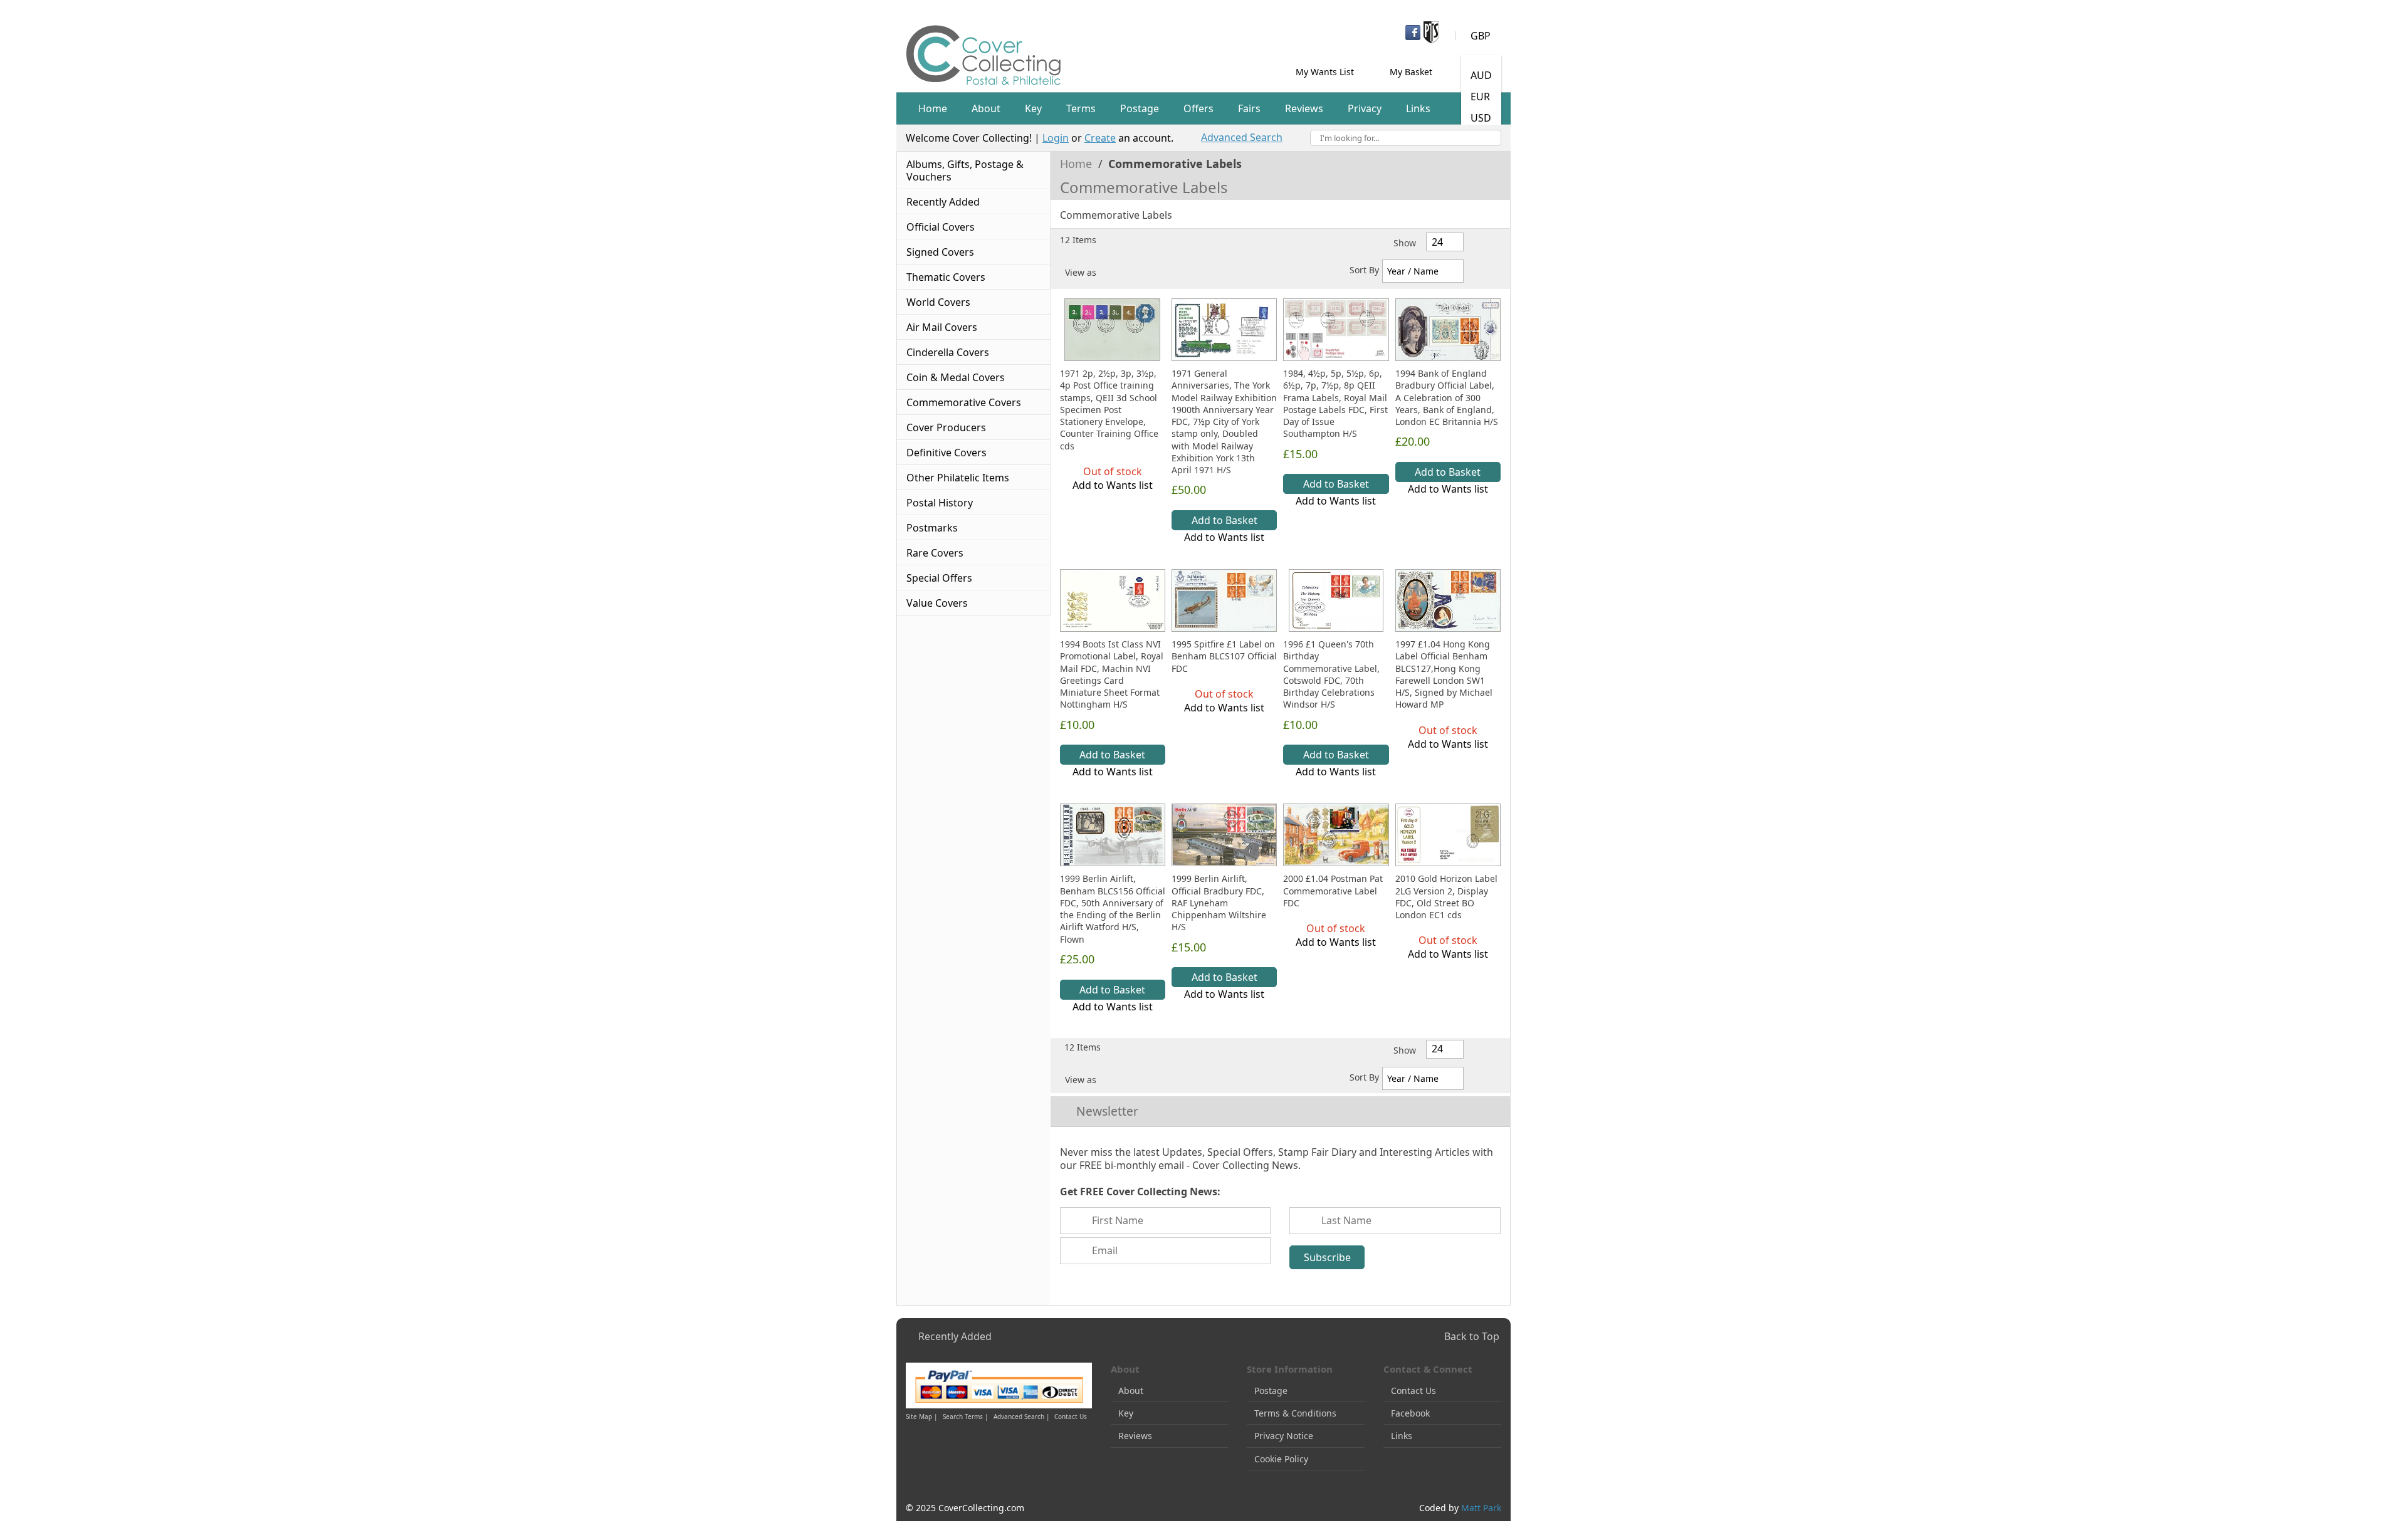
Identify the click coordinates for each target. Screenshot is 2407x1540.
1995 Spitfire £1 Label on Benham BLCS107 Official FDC (1224, 656)
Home (1078, 164)
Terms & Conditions (1295, 1413)
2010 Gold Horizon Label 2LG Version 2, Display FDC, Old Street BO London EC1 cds (1446, 897)
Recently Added (955, 1336)
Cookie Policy (1281, 1459)
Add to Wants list (1113, 485)
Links (1402, 1436)
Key (1126, 1413)
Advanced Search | (1023, 1417)
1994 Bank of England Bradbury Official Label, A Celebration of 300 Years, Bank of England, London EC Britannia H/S (1447, 397)
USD (1481, 118)
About (1131, 1391)
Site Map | (922, 1417)
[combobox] (1406, 138)
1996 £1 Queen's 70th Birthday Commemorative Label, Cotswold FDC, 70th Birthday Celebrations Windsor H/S (1331, 674)
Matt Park (1481, 1508)
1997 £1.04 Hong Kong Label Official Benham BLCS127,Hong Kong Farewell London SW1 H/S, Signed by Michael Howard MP (1444, 674)
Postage (1271, 1391)
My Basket (1411, 72)
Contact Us (1071, 1417)
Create (1100, 138)
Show (1405, 243)
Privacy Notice (1284, 1436)
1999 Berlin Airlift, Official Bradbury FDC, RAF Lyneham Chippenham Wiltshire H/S (1219, 903)
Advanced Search (1242, 137)
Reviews (1135, 1436)
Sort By (1364, 270)
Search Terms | (966, 1417)
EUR (1480, 97)
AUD (1481, 75)
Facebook (1410, 1413)
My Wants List (1325, 72)
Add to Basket (1224, 520)
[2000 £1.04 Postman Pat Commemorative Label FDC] (1336, 835)
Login (1056, 138)
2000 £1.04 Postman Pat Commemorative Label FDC (1333, 891)
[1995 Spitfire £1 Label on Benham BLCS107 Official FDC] (1224, 600)
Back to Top (1472, 1336)
